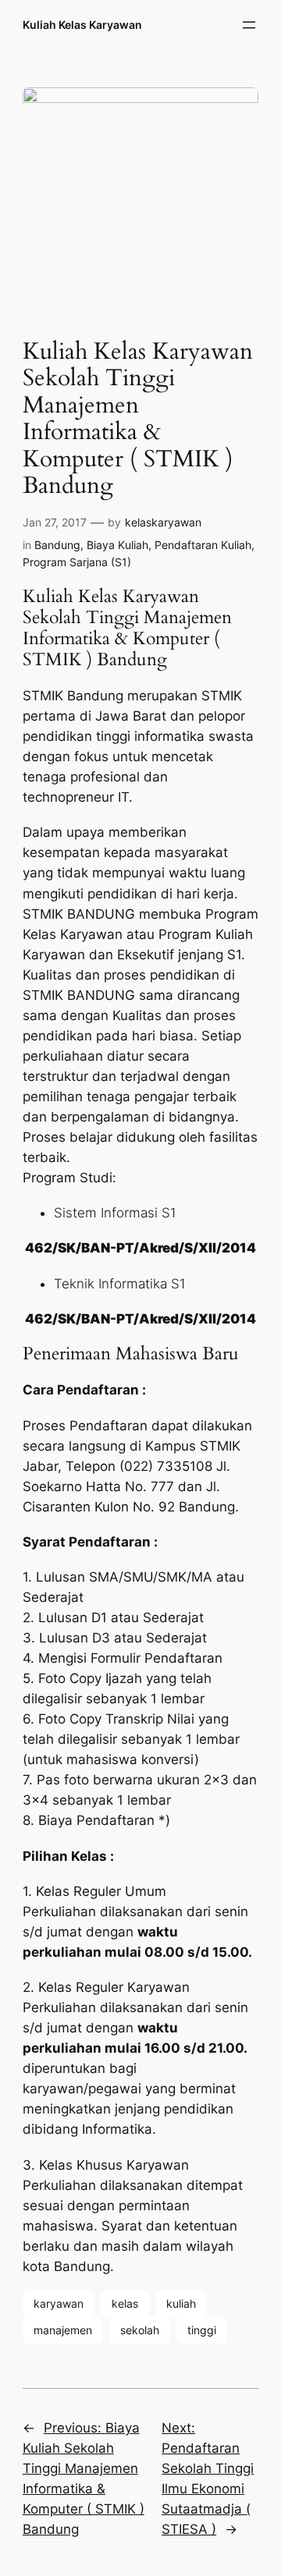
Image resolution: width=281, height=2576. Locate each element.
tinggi (202, 2330)
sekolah (140, 2330)
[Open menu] (249, 25)
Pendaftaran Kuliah (203, 545)
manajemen (63, 2330)
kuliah (181, 2303)
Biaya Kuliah (117, 545)
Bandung (57, 545)
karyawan (59, 2303)
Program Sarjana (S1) (77, 562)
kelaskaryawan (163, 522)
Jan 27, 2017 (55, 522)
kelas (125, 2303)
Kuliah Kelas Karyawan (82, 25)
